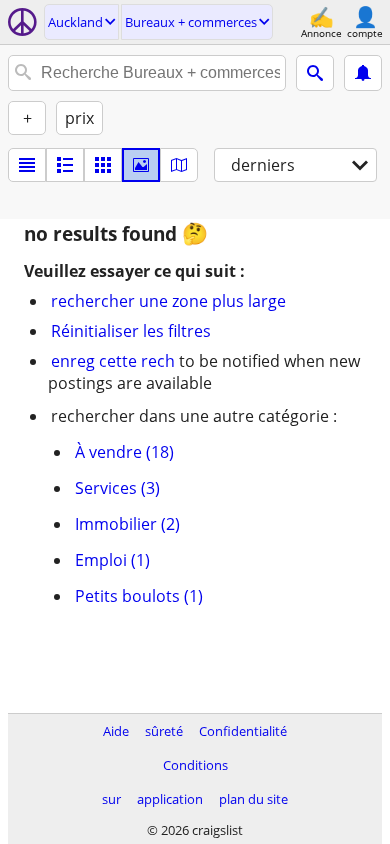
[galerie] (141, 165)
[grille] (103, 165)
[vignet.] (65, 165)
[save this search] (363, 73)
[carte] (179, 165)
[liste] (27, 165)
